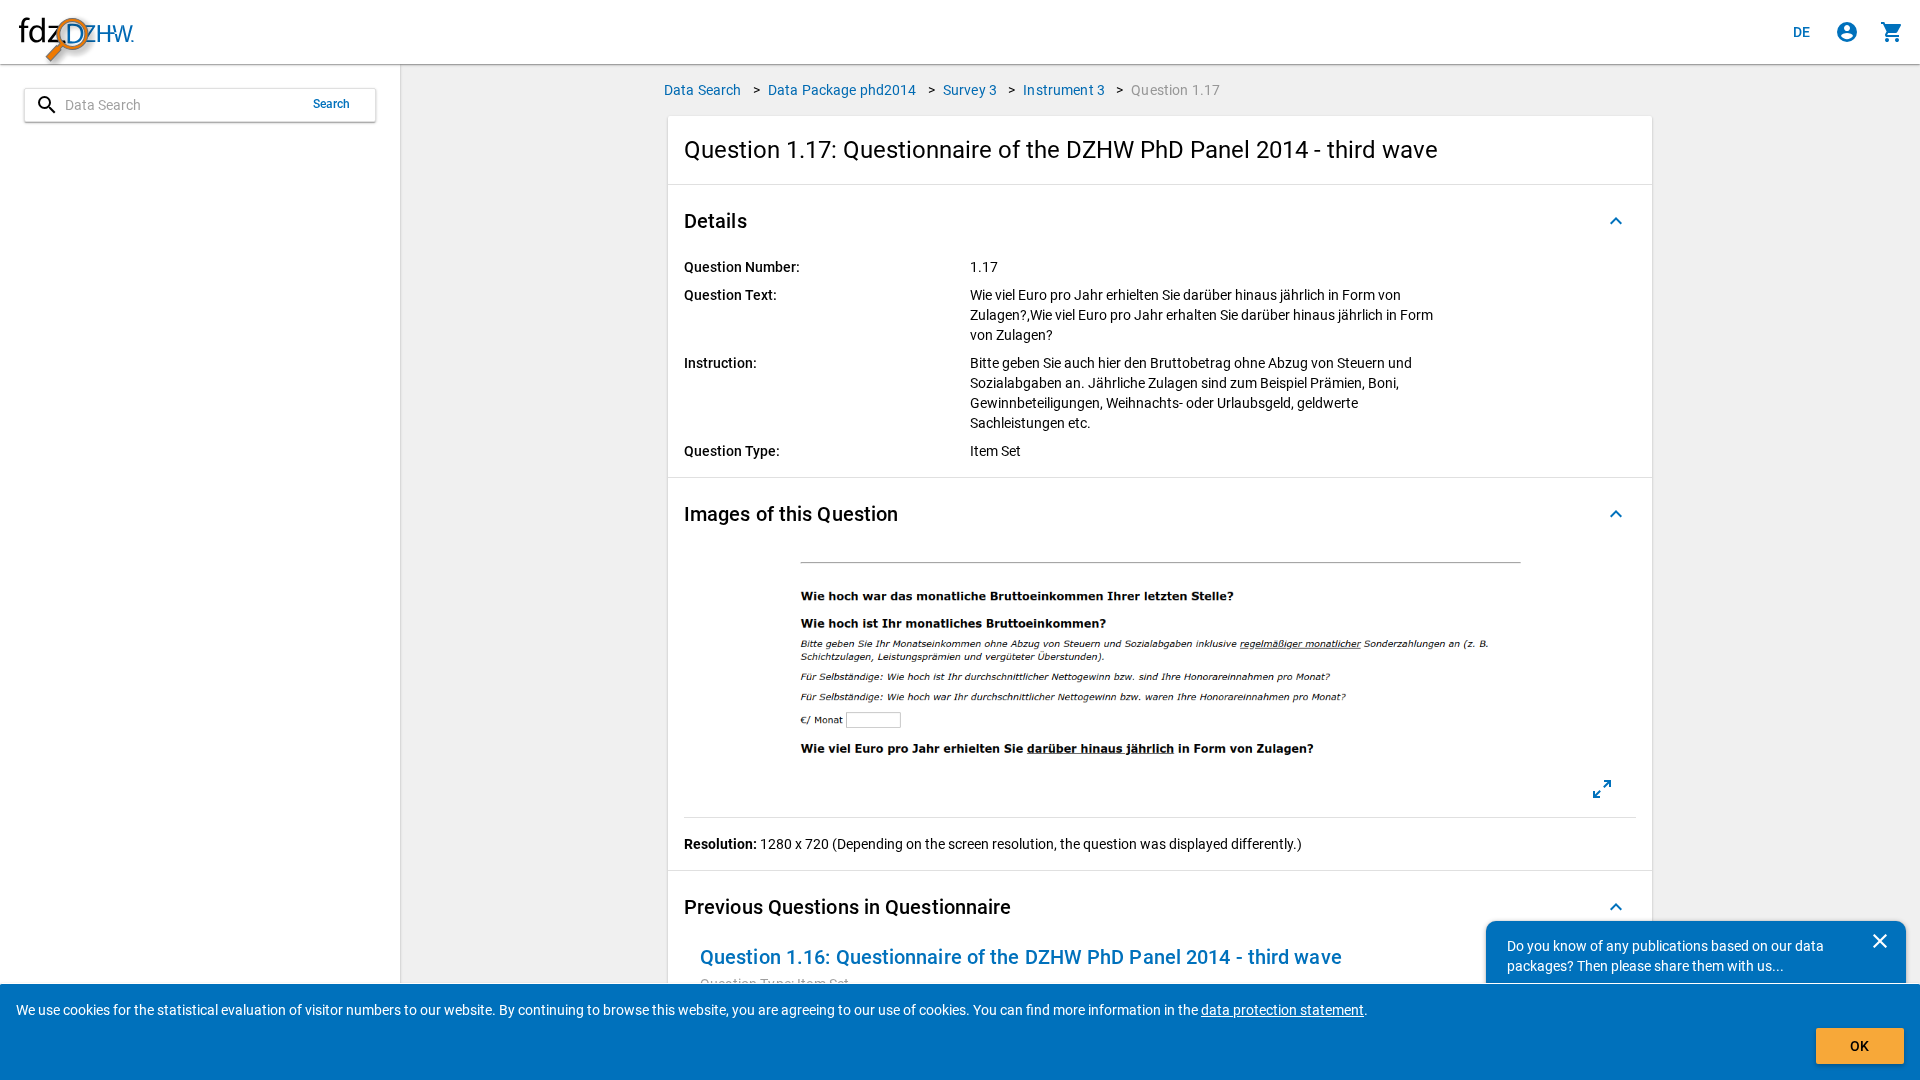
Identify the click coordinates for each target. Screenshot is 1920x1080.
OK (1859, 1046)
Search (332, 104)
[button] (1160, 221)
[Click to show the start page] (76, 32)
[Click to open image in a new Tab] (1602, 789)
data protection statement (1282, 1010)
